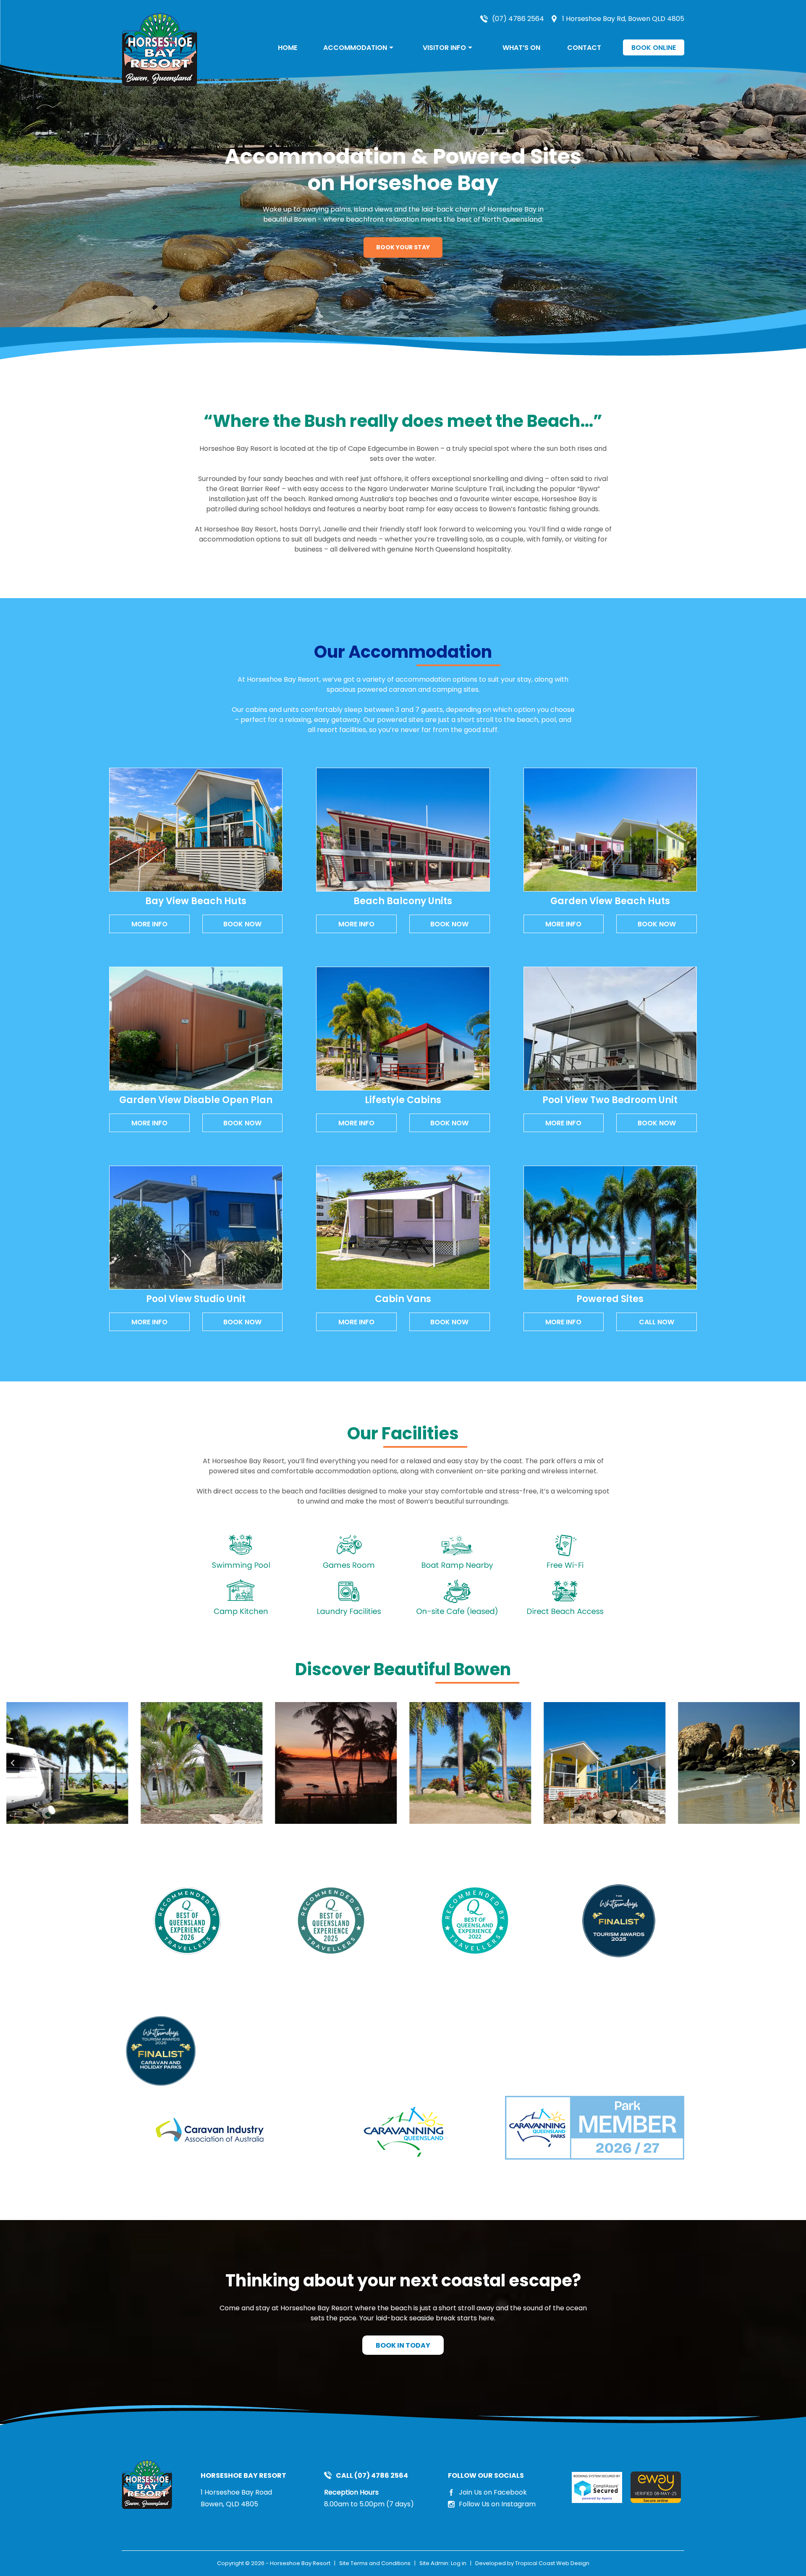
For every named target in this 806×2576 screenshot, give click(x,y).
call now (657, 1322)
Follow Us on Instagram (497, 2504)
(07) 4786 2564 (518, 19)
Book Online (654, 48)
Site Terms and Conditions (375, 2563)
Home (288, 48)
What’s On (521, 48)
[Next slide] (793, 1763)
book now (242, 924)
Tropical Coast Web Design (552, 2563)
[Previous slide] (13, 1763)
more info (149, 924)
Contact (584, 48)
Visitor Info (444, 48)
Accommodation (355, 48)
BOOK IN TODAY (403, 2345)
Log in (459, 2563)
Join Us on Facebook (493, 2492)
